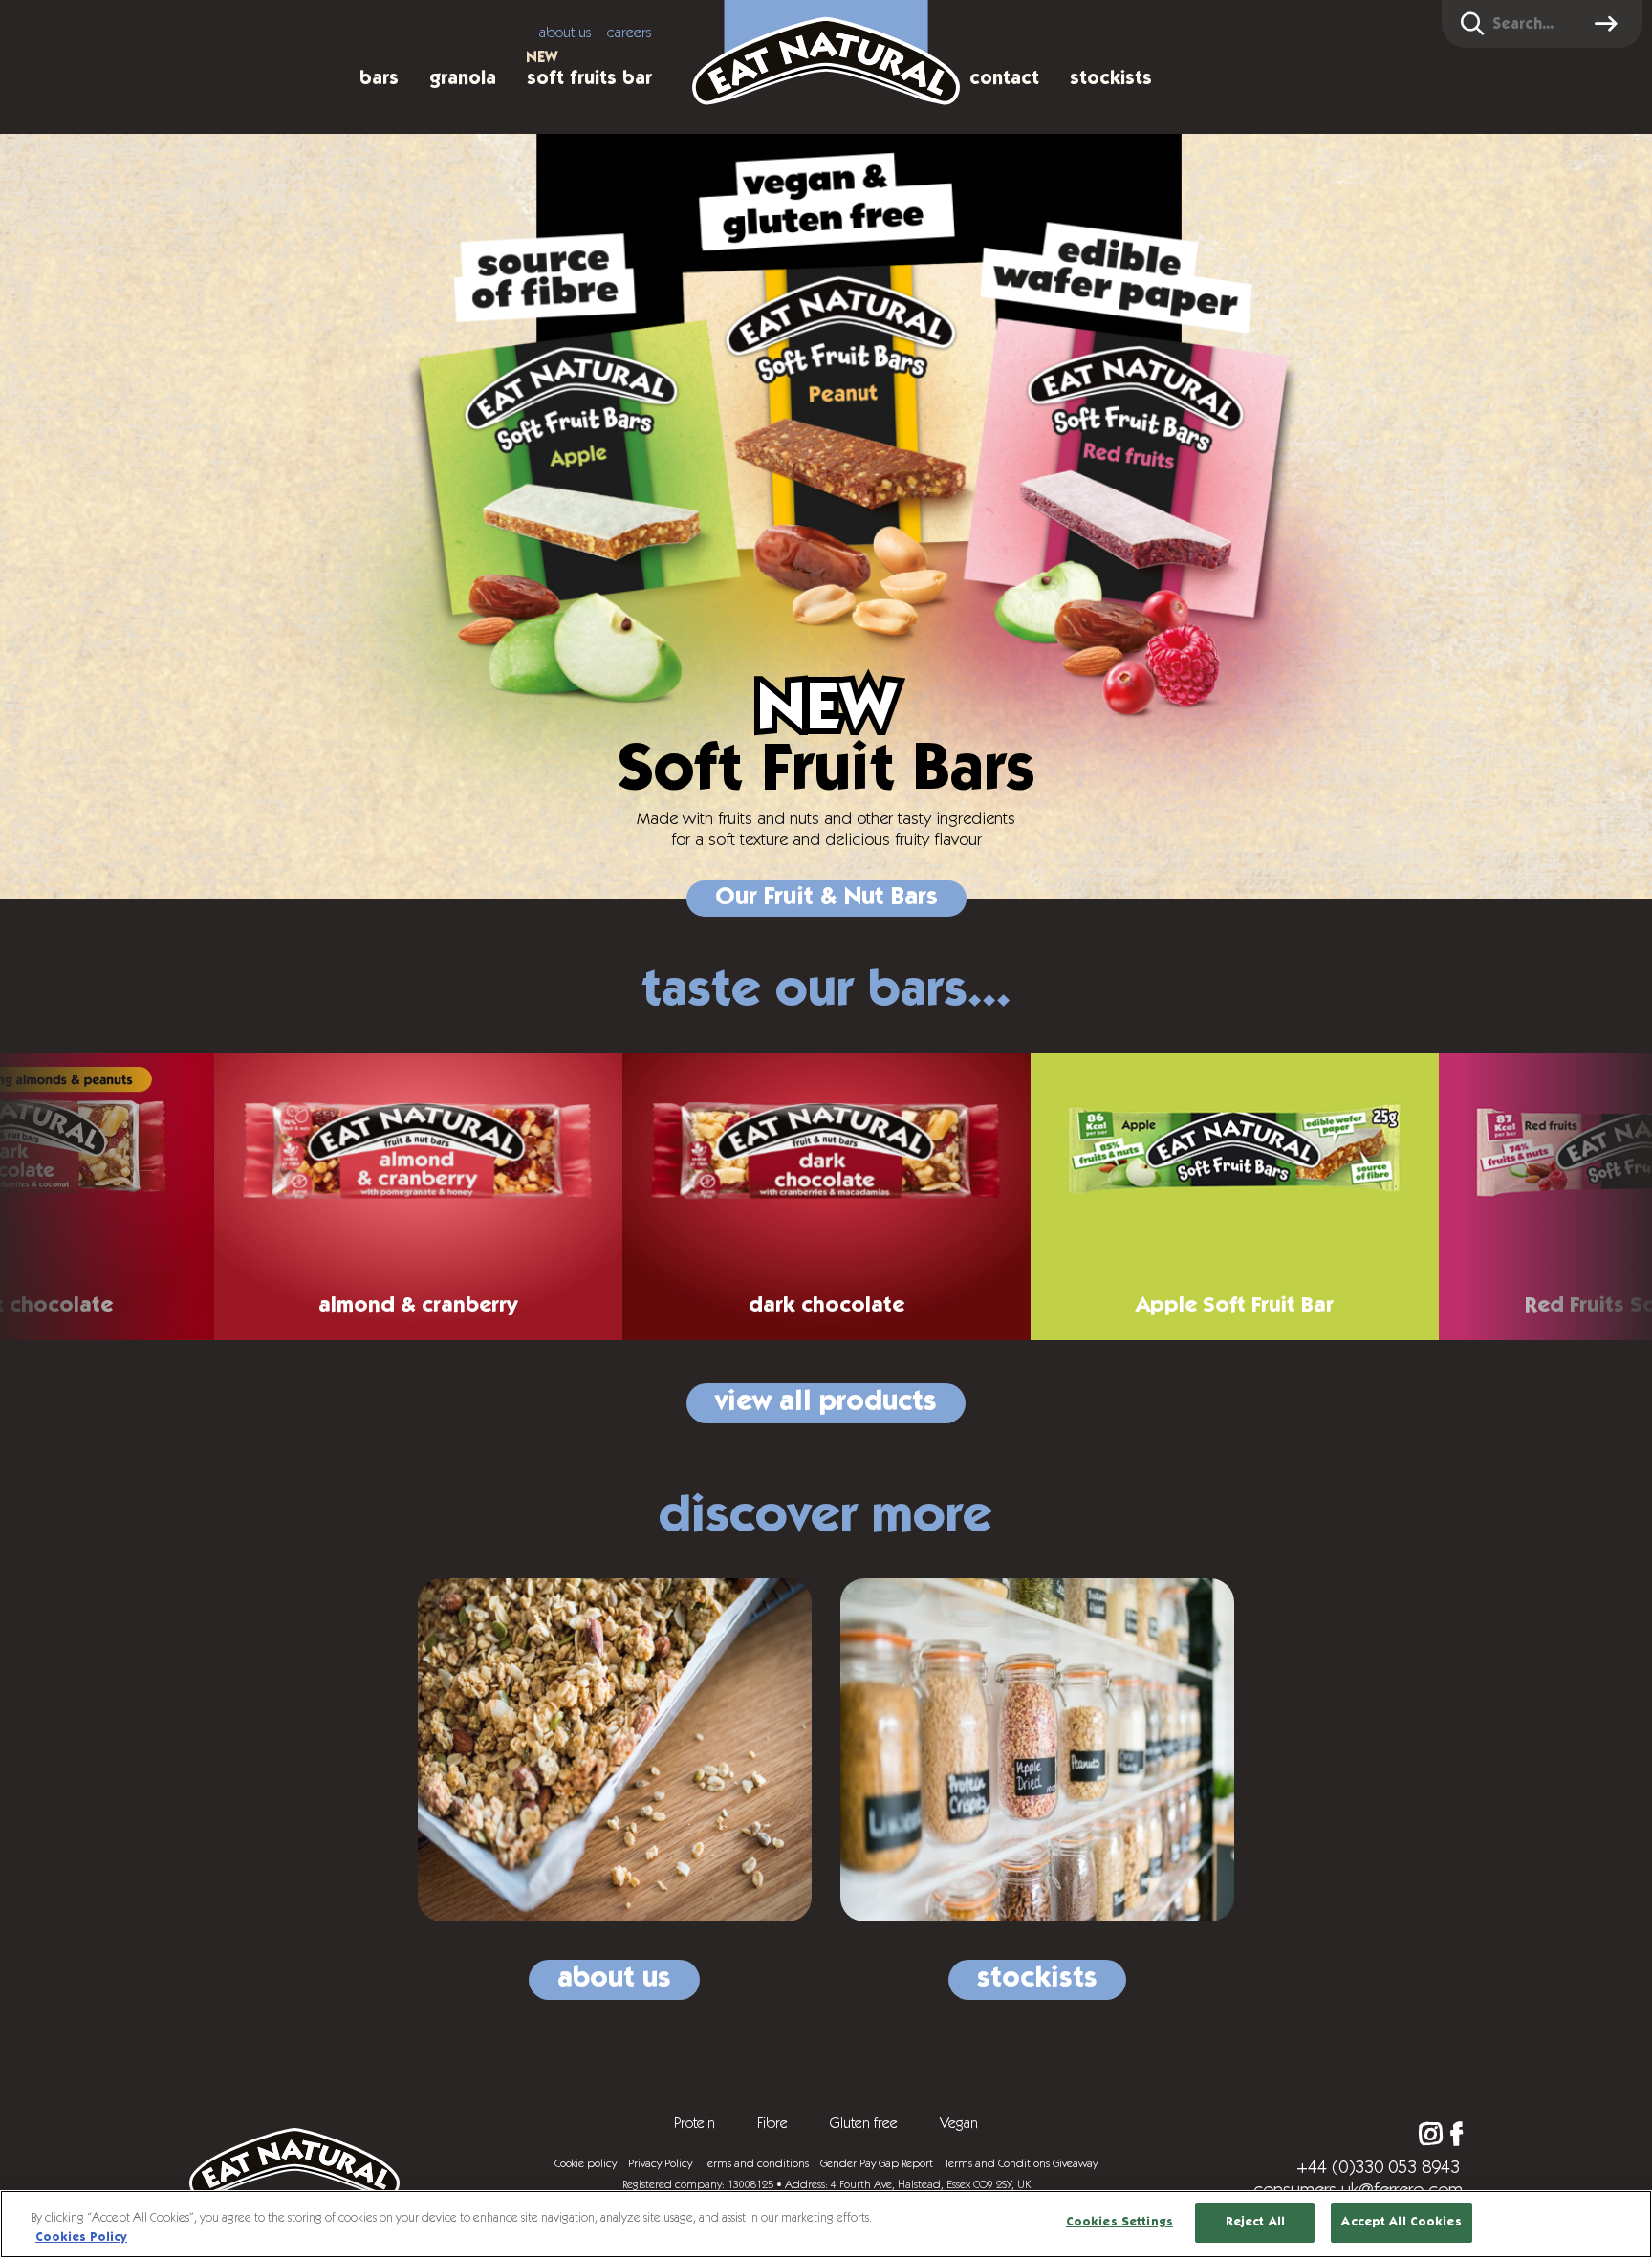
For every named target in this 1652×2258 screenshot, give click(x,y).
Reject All (1255, 2222)
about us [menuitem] (565, 33)
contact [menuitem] (1004, 78)
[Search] (1609, 24)
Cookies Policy (81, 2237)
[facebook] (1456, 2134)
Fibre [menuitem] (772, 2123)
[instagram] (1431, 2134)
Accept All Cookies (1401, 2222)
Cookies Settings (1119, 2222)
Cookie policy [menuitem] (586, 2163)
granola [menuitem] (463, 78)
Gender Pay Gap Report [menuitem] (877, 2163)
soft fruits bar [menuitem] (589, 78)
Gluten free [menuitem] (864, 2123)
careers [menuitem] (630, 33)
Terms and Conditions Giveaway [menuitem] (1021, 2163)
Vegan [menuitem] (959, 2123)
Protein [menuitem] (695, 2123)
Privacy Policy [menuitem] (660, 2163)
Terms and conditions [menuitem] (756, 2163)
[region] (826, 2224)
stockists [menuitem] (1111, 78)
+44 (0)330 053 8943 (1378, 2167)
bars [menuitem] (379, 78)
